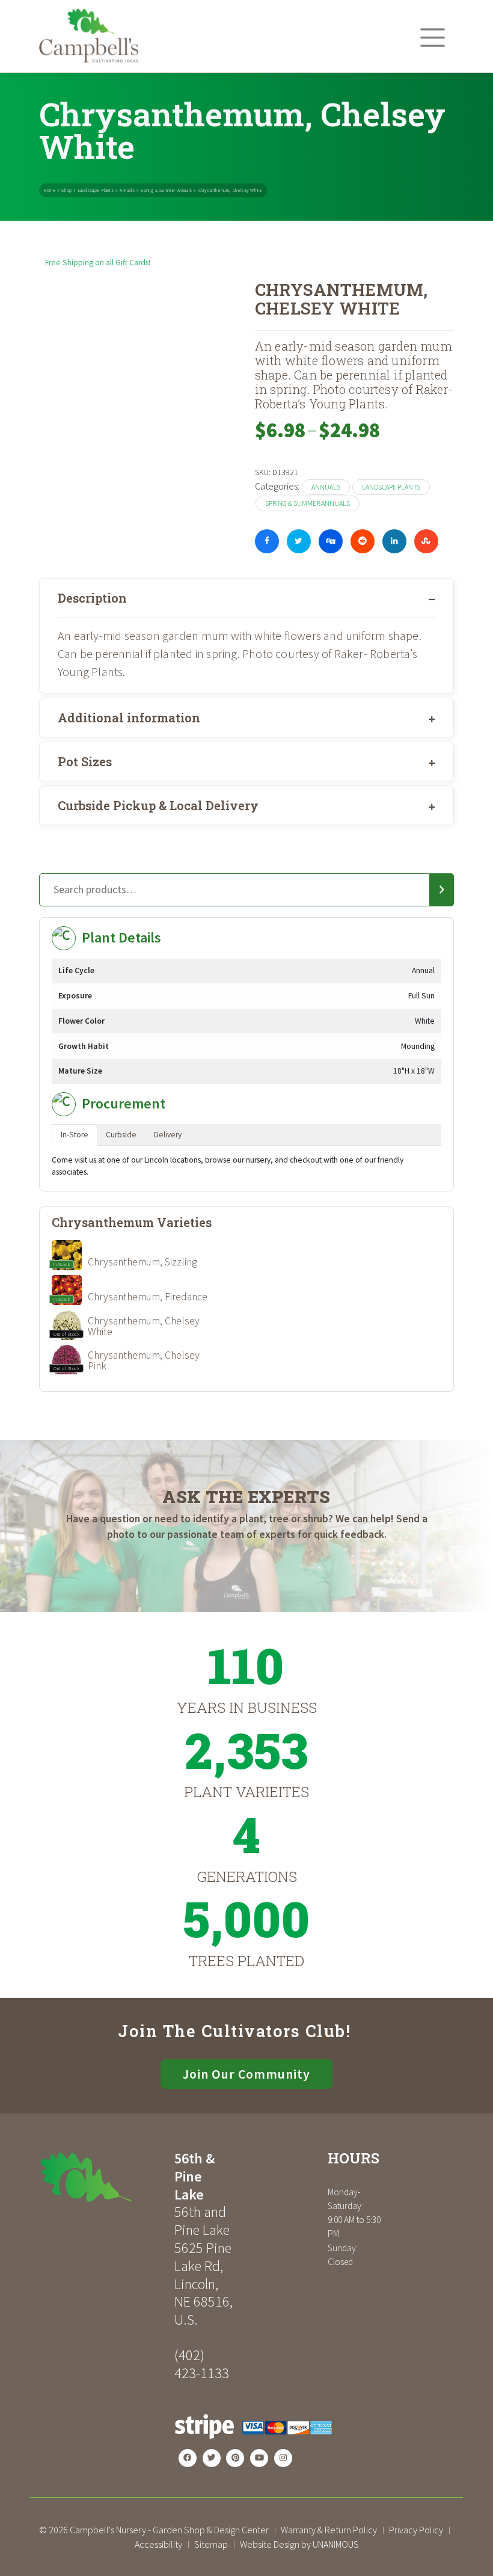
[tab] (246, 598)
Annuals (127, 190)
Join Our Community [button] (246, 2074)
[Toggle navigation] (433, 38)
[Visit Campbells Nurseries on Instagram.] (283, 2458)
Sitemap (211, 2544)
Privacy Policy (416, 2530)
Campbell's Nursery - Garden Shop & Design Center (169, 2530)
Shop (66, 190)
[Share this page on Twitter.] (299, 541)
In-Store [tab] (75, 1135)
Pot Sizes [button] (85, 761)
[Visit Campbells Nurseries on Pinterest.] (235, 2458)
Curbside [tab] (121, 1135)
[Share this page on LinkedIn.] (394, 541)
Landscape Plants (96, 190)
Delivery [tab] (168, 1135)
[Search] (442, 890)
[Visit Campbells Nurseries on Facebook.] (188, 2458)
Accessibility (158, 2544)
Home (50, 190)
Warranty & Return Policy (329, 2530)
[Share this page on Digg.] (331, 541)
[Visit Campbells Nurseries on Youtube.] (259, 2458)
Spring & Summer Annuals (167, 190)
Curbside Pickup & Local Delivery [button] (158, 805)
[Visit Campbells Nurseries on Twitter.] (212, 2458)
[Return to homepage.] (102, 2177)
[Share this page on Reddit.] (363, 541)
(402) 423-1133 (202, 2364)
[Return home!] (89, 59)
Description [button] (92, 598)
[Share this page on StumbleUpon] (426, 541)
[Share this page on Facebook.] (267, 541)
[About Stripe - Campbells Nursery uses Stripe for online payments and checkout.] (253, 2443)
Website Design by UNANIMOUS (299, 2544)
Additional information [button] (129, 718)
